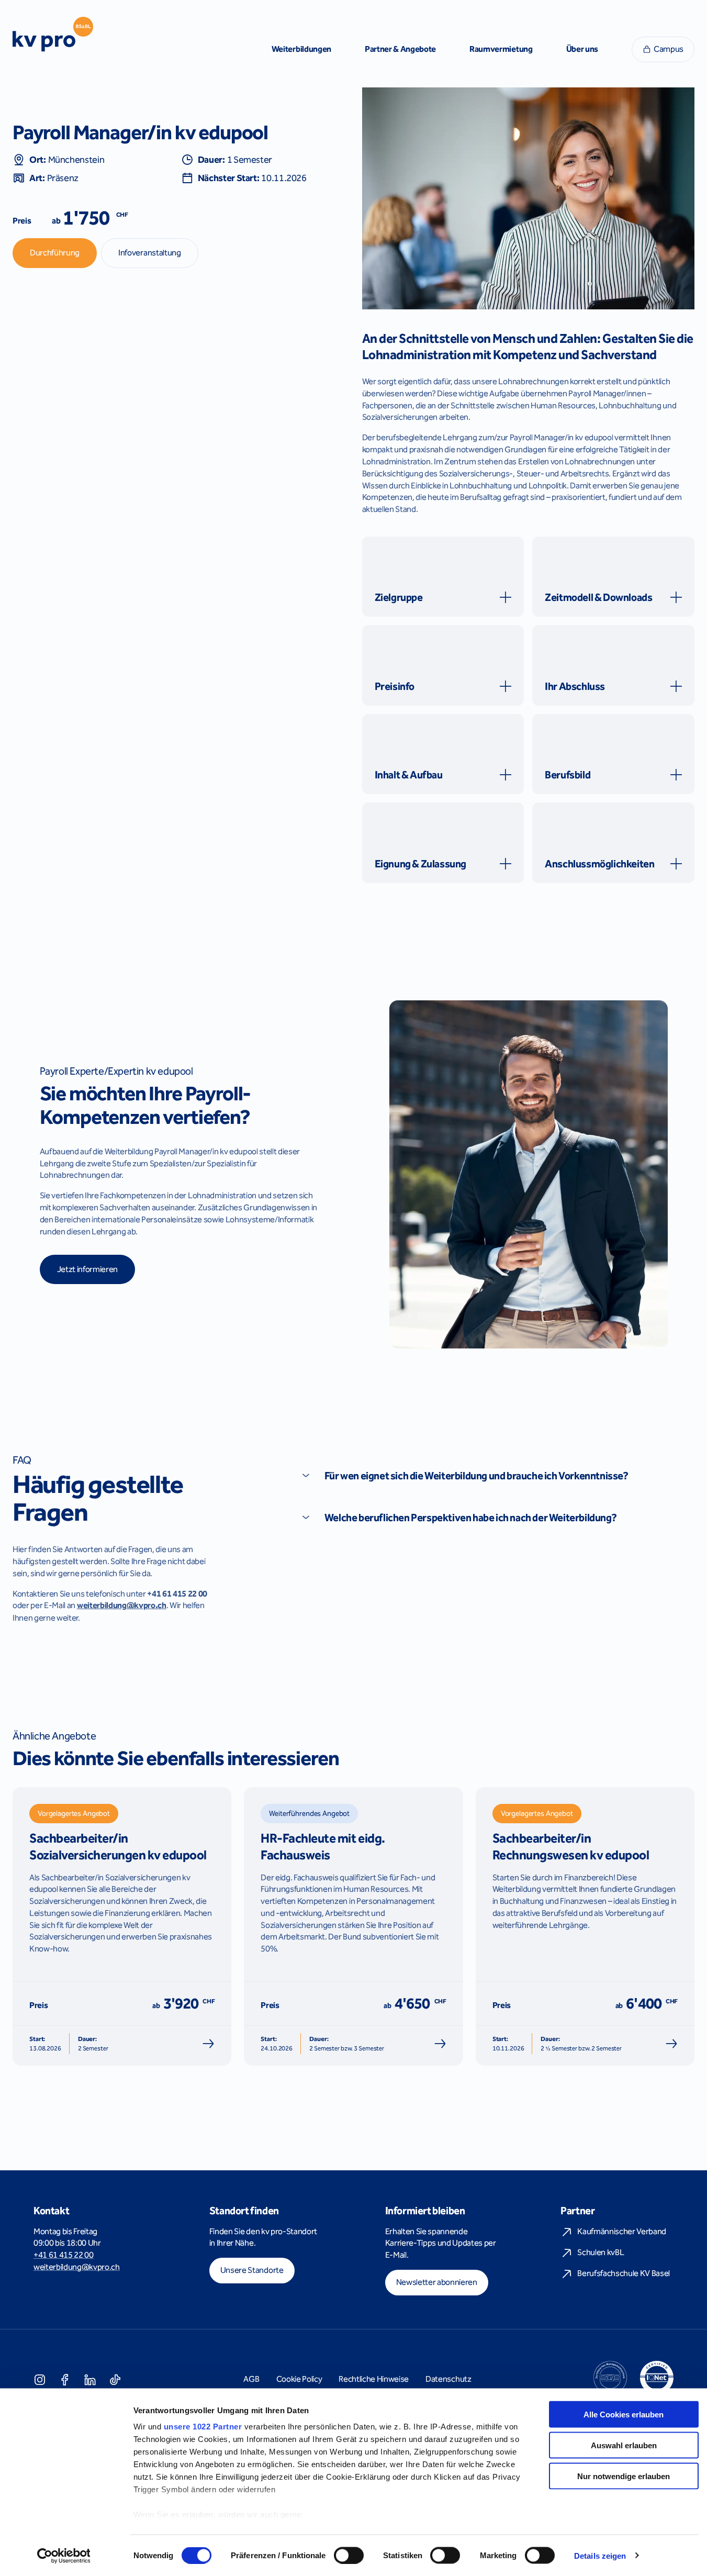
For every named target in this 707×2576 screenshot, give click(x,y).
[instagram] (40, 2379)
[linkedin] (90, 2379)
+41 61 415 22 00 (64, 2255)
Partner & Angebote (400, 49)
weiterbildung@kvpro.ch (77, 2267)
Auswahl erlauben (624, 2445)
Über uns (582, 49)
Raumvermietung (501, 49)
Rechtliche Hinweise (374, 2379)
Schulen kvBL (601, 2252)
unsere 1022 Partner (203, 2427)
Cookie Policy (299, 2379)
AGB (251, 2379)
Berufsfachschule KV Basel (624, 2273)
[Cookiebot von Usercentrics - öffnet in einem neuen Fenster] (64, 2556)
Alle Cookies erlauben (624, 2415)
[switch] (349, 2555)
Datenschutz (448, 2379)
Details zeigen (600, 2555)
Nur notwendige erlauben (624, 2476)
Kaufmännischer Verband (622, 2231)
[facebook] (65, 2379)
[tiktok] (115, 2379)
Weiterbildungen (301, 49)
